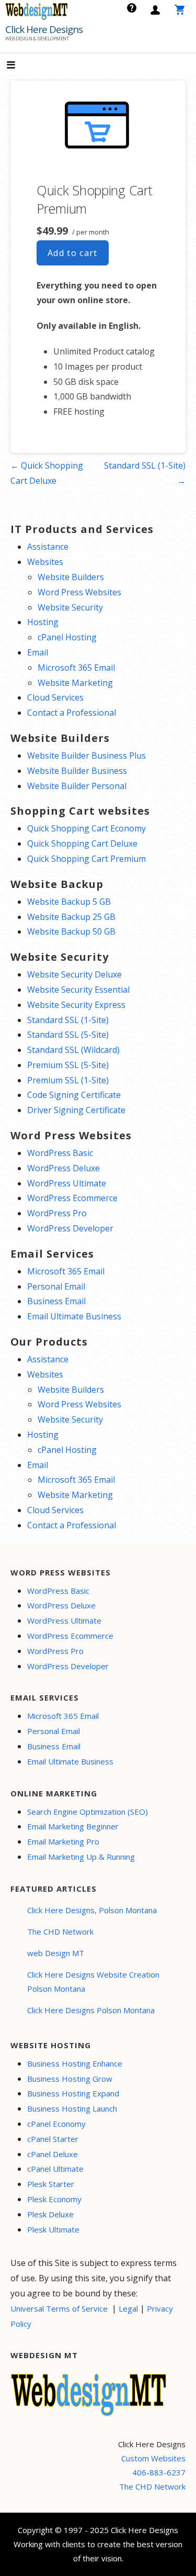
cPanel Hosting (67, 637)
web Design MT (56, 1953)
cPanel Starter (53, 2139)
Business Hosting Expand (73, 2093)
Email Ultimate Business (74, 1316)
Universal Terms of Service (59, 2308)
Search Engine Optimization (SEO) (88, 1812)
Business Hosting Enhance (75, 2063)
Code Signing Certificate (74, 1095)
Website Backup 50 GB (71, 931)
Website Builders (71, 577)
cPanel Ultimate (55, 2169)
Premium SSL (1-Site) (68, 1080)
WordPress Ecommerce (72, 1198)
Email (38, 652)
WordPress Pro (57, 1213)
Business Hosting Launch (72, 2108)
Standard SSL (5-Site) (68, 1035)
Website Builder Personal (77, 786)
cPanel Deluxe (53, 2154)
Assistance (48, 547)
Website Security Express (76, 1005)
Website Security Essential (78, 990)
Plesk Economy (54, 2199)
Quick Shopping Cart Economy (87, 828)
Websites (45, 562)
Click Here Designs (44, 29)
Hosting (43, 622)
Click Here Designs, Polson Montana (92, 1910)
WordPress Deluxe (64, 1168)
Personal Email (56, 1286)
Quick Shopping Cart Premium (87, 859)
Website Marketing (75, 683)
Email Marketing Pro (63, 1841)
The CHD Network (60, 1931)
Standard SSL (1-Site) (68, 1020)
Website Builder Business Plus (87, 756)
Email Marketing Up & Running (81, 1857)
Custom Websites (153, 2458)
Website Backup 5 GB (69, 902)
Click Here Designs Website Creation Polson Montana (93, 1981)
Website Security (70, 607)
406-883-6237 (159, 2472)
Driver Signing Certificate (76, 1110)
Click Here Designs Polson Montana (91, 2010)
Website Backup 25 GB (71, 917)
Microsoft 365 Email (76, 668)
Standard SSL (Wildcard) (73, 1050)
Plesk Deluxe (50, 2214)
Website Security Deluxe (74, 974)
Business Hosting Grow (70, 2079)
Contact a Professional (72, 713)
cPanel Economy (56, 2124)
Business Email (56, 1301)
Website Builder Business (77, 771)
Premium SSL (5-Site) (68, 1065)
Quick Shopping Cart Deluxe (82, 843)
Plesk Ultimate (53, 2229)
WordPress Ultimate (67, 1183)
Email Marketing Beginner (73, 1826)
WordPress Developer (70, 1228)
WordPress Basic (60, 1153)
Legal (128, 2308)
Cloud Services (55, 697)
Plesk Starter (51, 2184)
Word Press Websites (79, 592)
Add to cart (73, 253)
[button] (20, 66)
